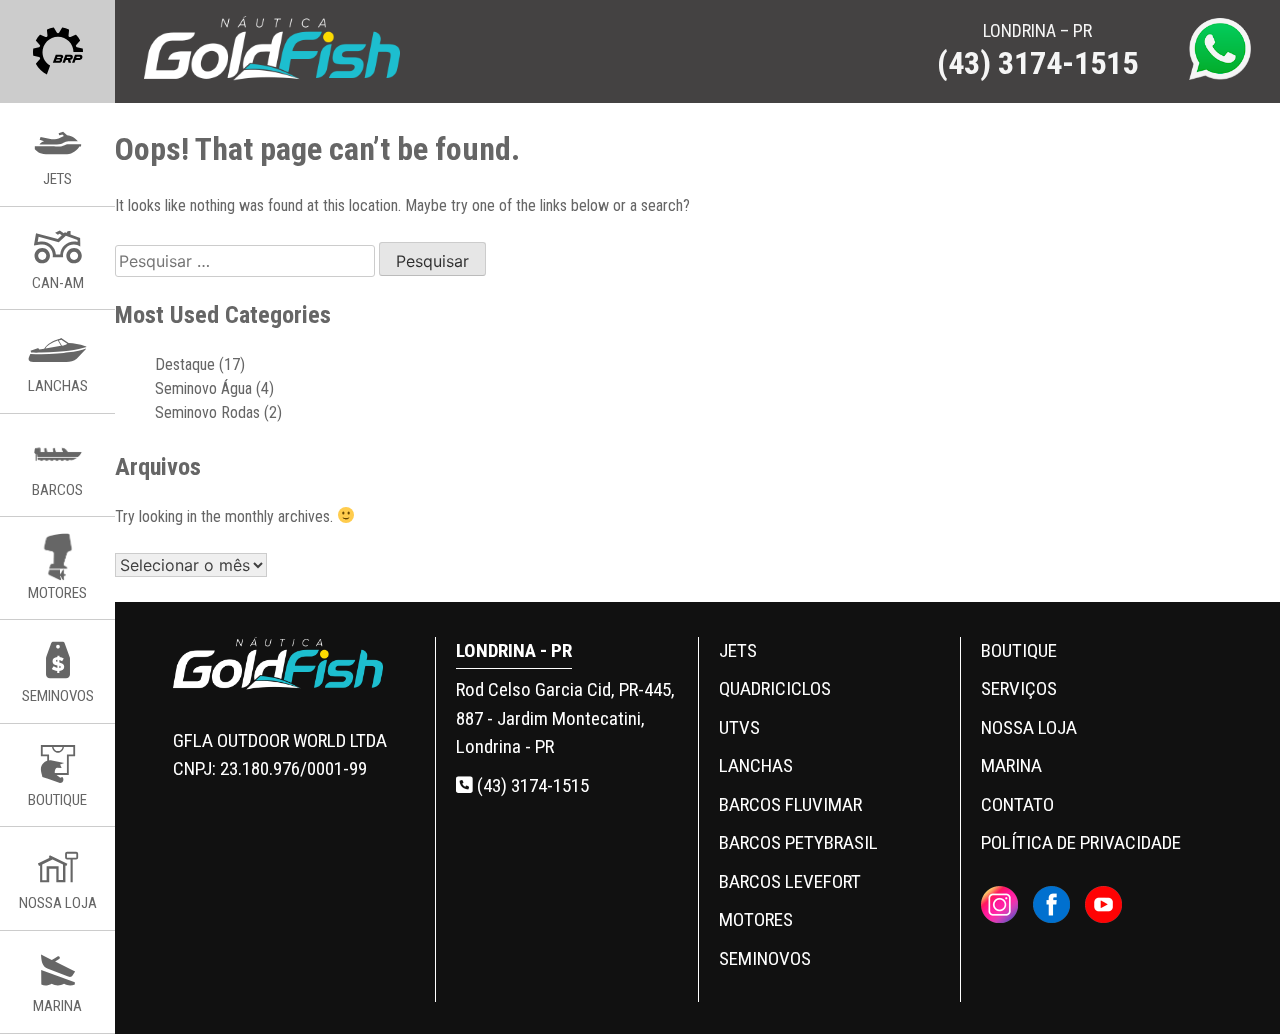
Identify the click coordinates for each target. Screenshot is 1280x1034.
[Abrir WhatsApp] (1230, 983)
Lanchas (756, 765)
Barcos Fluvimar (790, 804)
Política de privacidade (1081, 842)
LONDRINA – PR (1037, 51)
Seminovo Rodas (207, 412)
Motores (756, 919)
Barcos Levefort (790, 881)
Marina (1011, 765)
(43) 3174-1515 (531, 785)
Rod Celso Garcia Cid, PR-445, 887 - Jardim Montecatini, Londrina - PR (565, 718)
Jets (738, 650)
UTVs (739, 727)
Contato (1017, 804)
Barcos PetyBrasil (798, 842)
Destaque (185, 364)
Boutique (1019, 650)
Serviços (1019, 688)
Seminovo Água (203, 388)
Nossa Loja (1029, 727)
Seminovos (765, 958)
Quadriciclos (775, 688)
